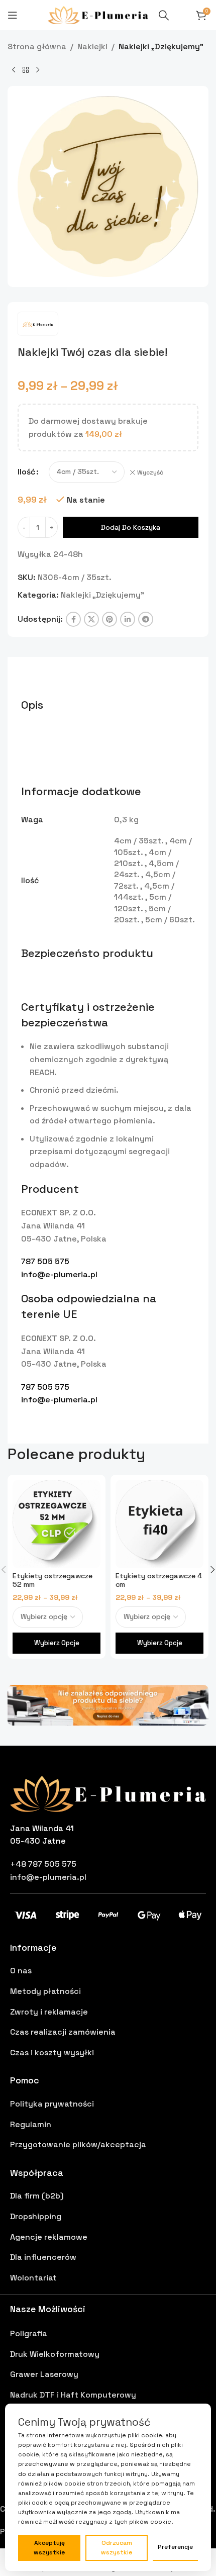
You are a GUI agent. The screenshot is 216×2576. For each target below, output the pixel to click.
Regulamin (31, 2124)
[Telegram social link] (146, 619)
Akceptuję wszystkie (49, 2548)
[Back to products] (26, 70)
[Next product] (38, 70)
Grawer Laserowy (44, 2374)
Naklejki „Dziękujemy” (161, 46)
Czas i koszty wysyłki (52, 2053)
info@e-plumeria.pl (59, 1274)
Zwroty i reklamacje (49, 2012)
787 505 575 (45, 1261)
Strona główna (37, 46)
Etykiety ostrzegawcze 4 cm (159, 1580)
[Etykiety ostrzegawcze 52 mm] (57, 1524)
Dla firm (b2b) (37, 2196)
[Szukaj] (164, 15)
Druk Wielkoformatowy (55, 2354)
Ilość (26, 472)
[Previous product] (14, 70)
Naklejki (92, 46)
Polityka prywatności (52, 2104)
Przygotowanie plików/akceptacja (78, 2144)
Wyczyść (150, 472)
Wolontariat (33, 2278)
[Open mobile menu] (13, 15)
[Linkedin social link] (128, 619)
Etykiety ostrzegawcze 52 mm (52, 1580)
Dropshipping (36, 2216)
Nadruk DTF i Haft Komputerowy (73, 2395)
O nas (21, 1971)
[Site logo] (98, 14)
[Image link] (108, 1704)
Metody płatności (45, 1991)
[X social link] (91, 619)
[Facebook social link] (73, 619)
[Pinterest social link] (110, 619)
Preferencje (175, 2547)
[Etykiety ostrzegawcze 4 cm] (159, 1524)
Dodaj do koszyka (131, 527)
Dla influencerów (43, 2257)
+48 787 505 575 (43, 1864)
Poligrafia (29, 2333)
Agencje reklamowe (49, 2237)
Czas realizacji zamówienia (63, 2032)
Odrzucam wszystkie (117, 2548)
